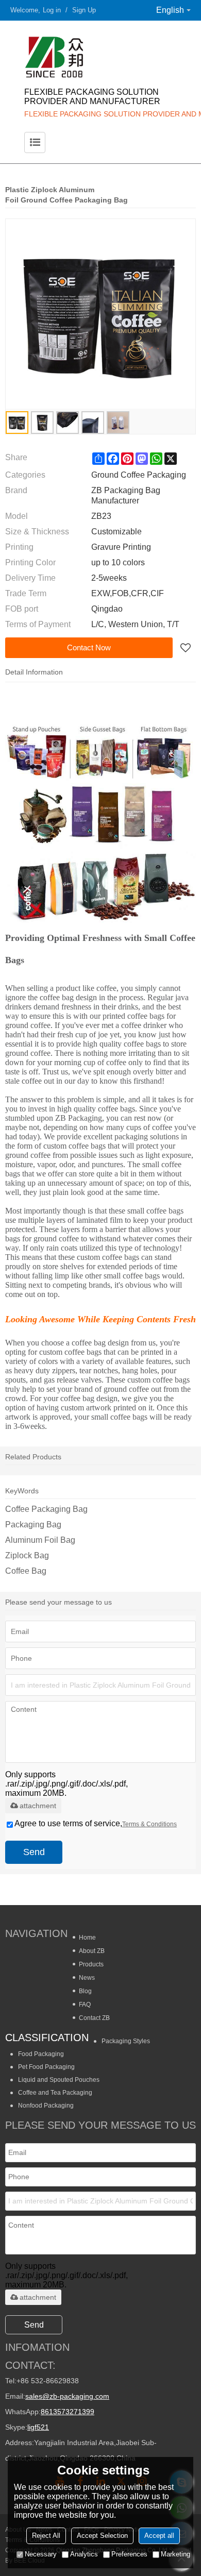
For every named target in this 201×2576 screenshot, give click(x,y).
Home (87, 1938)
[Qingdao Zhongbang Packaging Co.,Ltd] (100, 57)
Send (34, 1852)
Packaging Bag (33, 1525)
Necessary (41, 2554)
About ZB (92, 1951)
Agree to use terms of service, (96, 1823)
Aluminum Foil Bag (40, 1540)
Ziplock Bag (27, 1555)
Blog (85, 1991)
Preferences (129, 2554)
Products (91, 1964)
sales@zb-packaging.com (67, 2396)
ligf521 (38, 2427)
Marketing (175, 2554)
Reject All (46, 2536)
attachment (38, 1806)
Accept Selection (102, 2536)
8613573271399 (68, 2412)
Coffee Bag (26, 1571)
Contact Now (89, 647)
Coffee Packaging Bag (46, 1509)
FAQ (85, 2005)
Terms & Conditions (149, 1824)
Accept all (159, 2536)
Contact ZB (94, 2018)
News (87, 1978)
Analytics (84, 2554)
